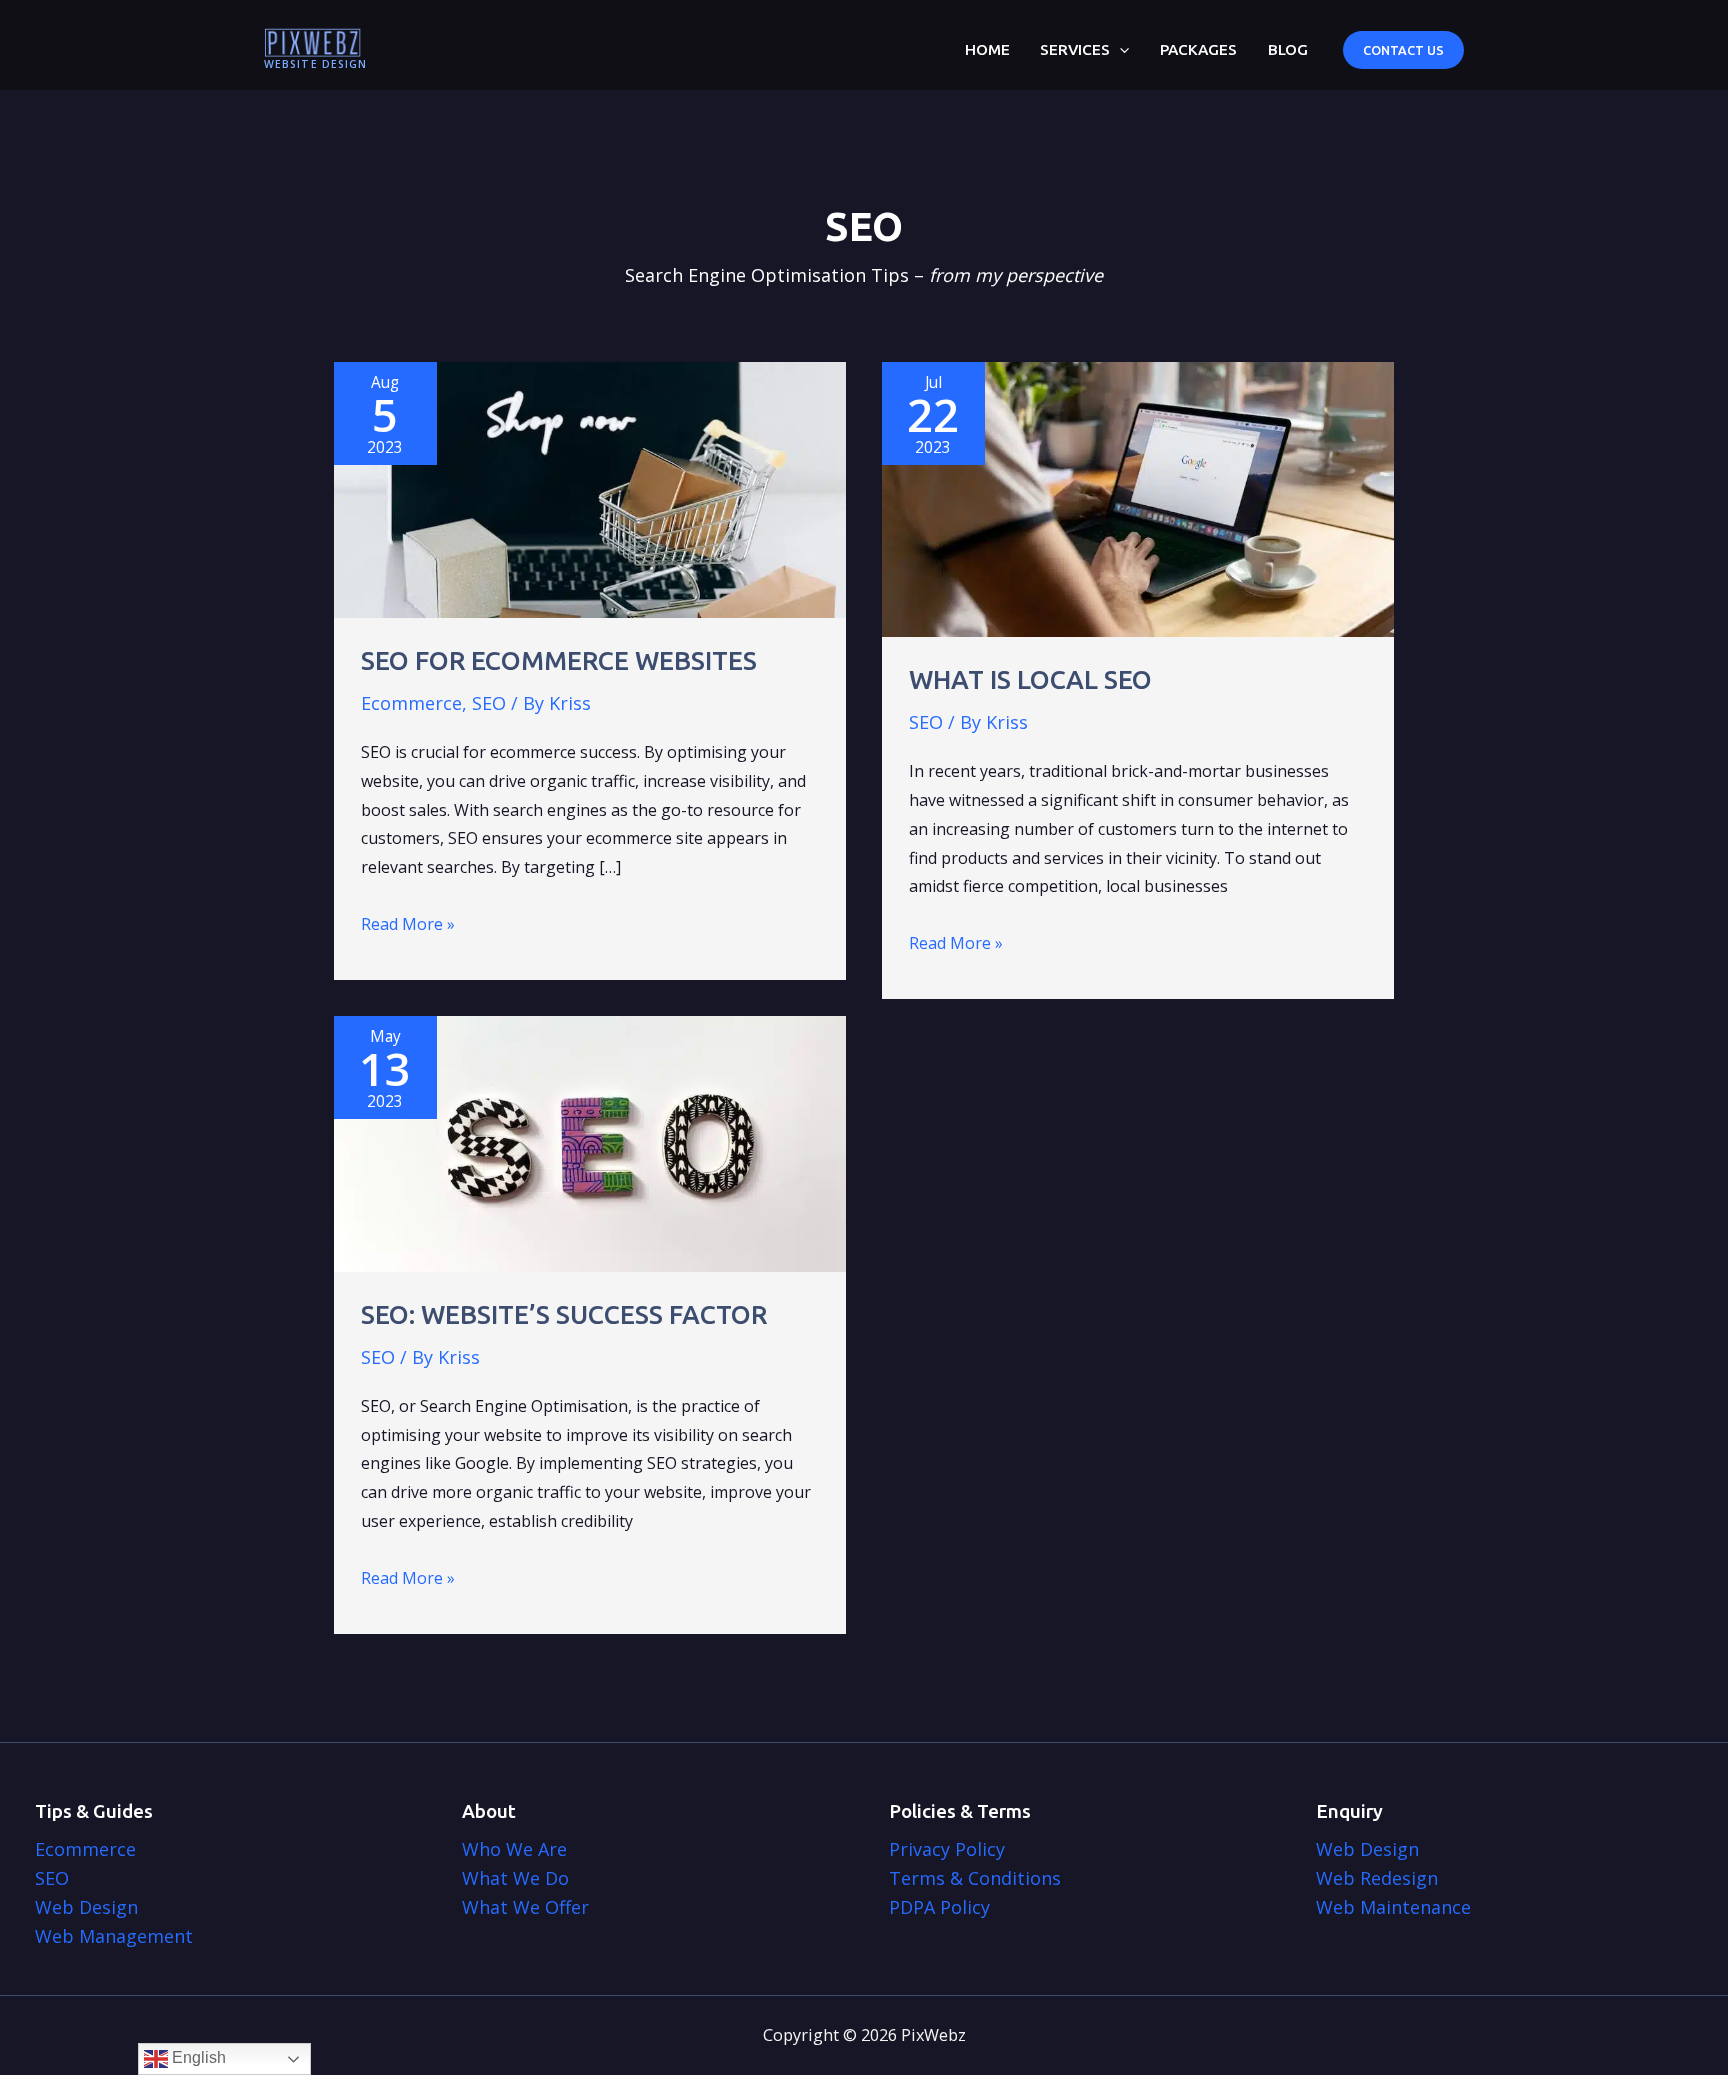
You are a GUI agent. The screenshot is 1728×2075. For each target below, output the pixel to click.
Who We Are (514, 1849)
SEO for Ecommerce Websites (559, 660)
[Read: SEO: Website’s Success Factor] (590, 1142)
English (197, 2057)
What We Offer (525, 1907)
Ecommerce (411, 703)
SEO (489, 703)
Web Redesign (1377, 1878)
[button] (1119, 50)
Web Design (86, 1907)
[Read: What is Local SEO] (1138, 498)
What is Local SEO (1030, 679)
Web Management (114, 1936)
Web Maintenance (1393, 1907)
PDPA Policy (939, 1907)
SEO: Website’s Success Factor (564, 1314)
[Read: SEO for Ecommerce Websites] (590, 488)
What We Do (515, 1878)
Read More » (408, 925)
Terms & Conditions (975, 1878)
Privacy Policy (947, 1849)
